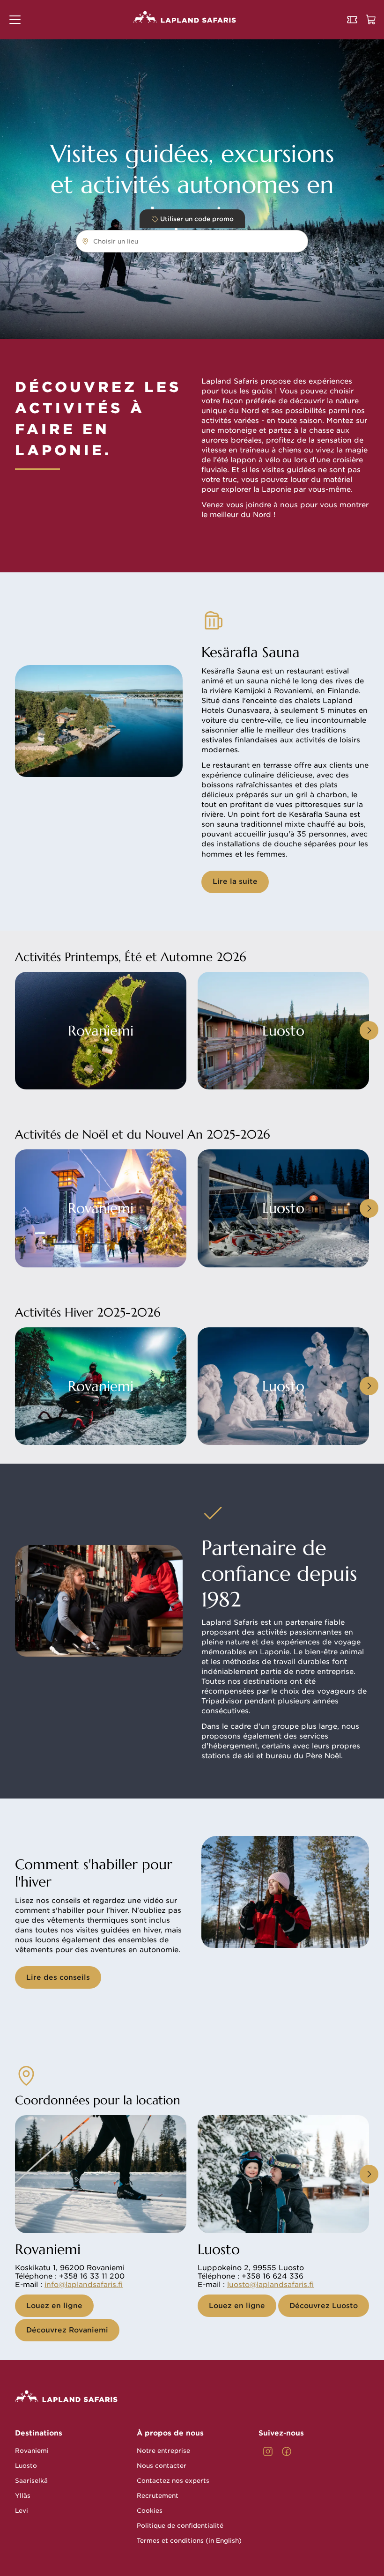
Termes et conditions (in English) (189, 2541)
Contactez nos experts (173, 2481)
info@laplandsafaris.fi (84, 2285)
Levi (22, 2511)
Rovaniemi (32, 2451)
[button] (15, 20)
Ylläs (23, 2496)
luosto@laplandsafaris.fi (270, 2285)
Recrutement (158, 2496)
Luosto (26, 2466)
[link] (268, 2451)
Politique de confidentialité (180, 2526)
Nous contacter (162, 2466)
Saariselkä (31, 2481)
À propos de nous (170, 2433)
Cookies (150, 2511)
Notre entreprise (163, 2451)
